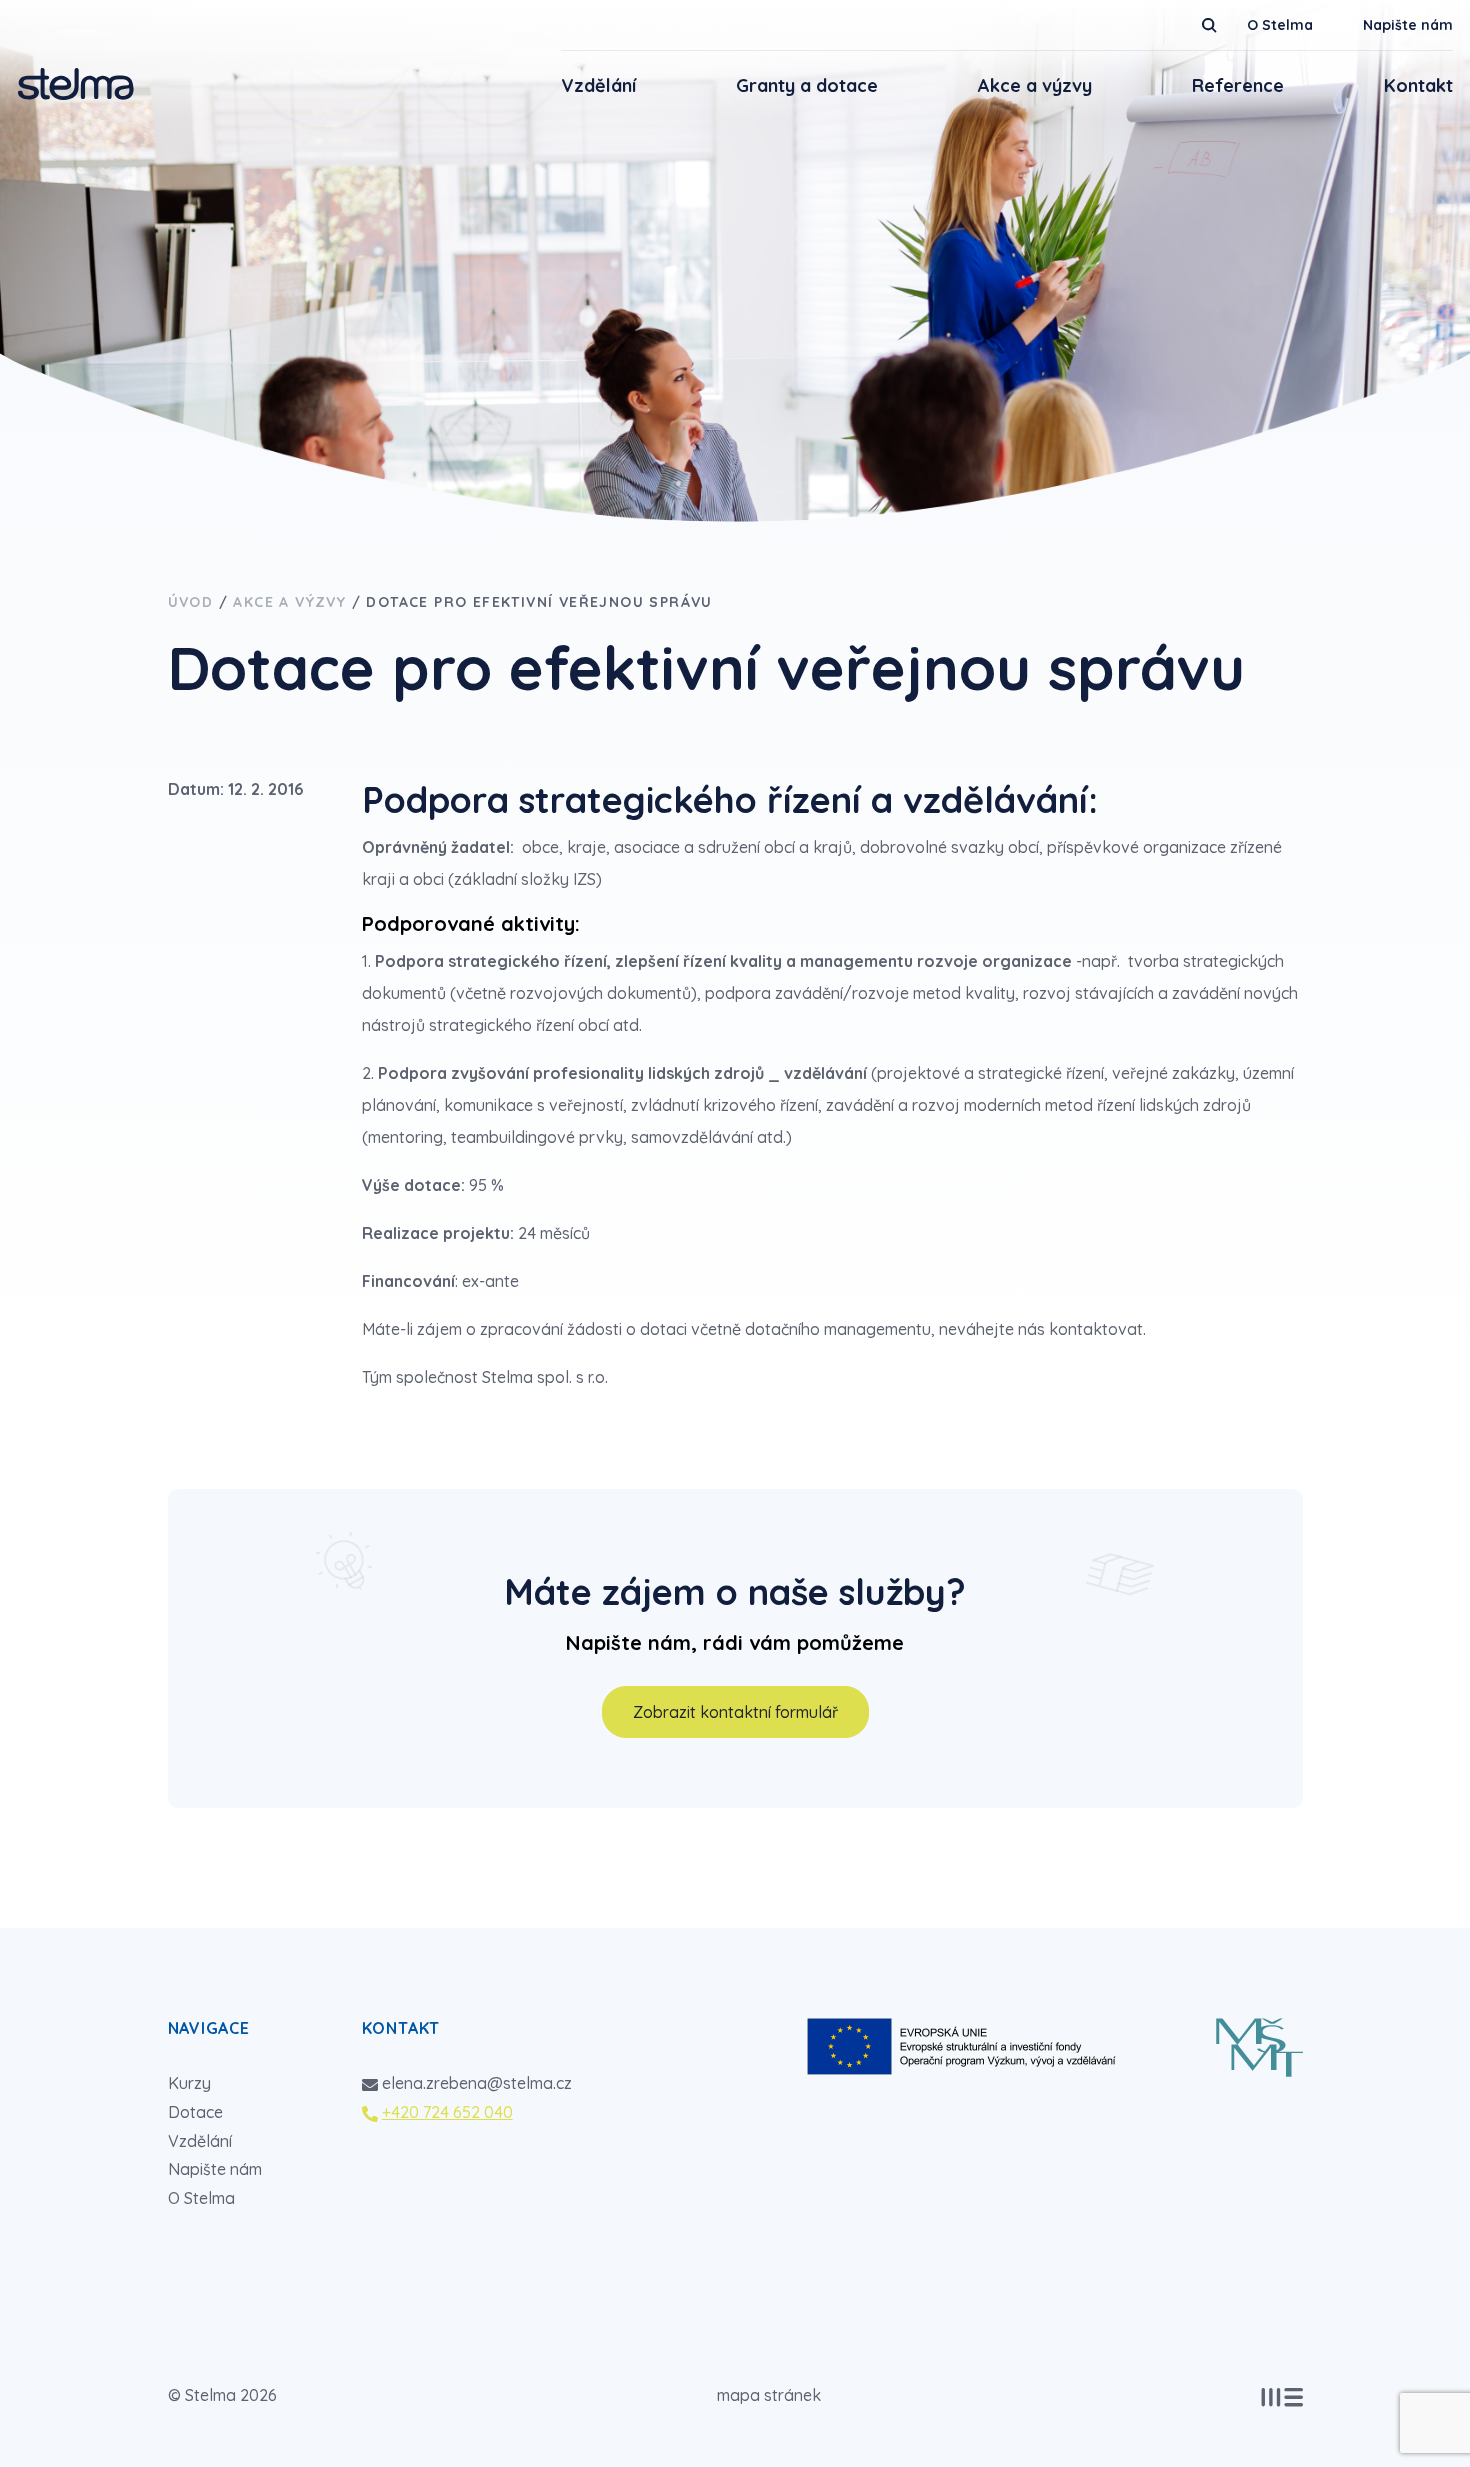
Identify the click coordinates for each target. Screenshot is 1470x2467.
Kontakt (1418, 85)
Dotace (195, 2112)
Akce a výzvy (1035, 85)
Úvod (191, 602)
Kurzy (189, 2083)
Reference (1238, 85)
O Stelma (1280, 25)
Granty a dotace (807, 85)
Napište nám (1408, 25)
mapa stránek (769, 2395)
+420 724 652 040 (447, 2112)
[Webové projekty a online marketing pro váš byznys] (1282, 2397)
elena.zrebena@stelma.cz (477, 2083)
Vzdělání (598, 85)
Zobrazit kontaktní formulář (735, 1712)
